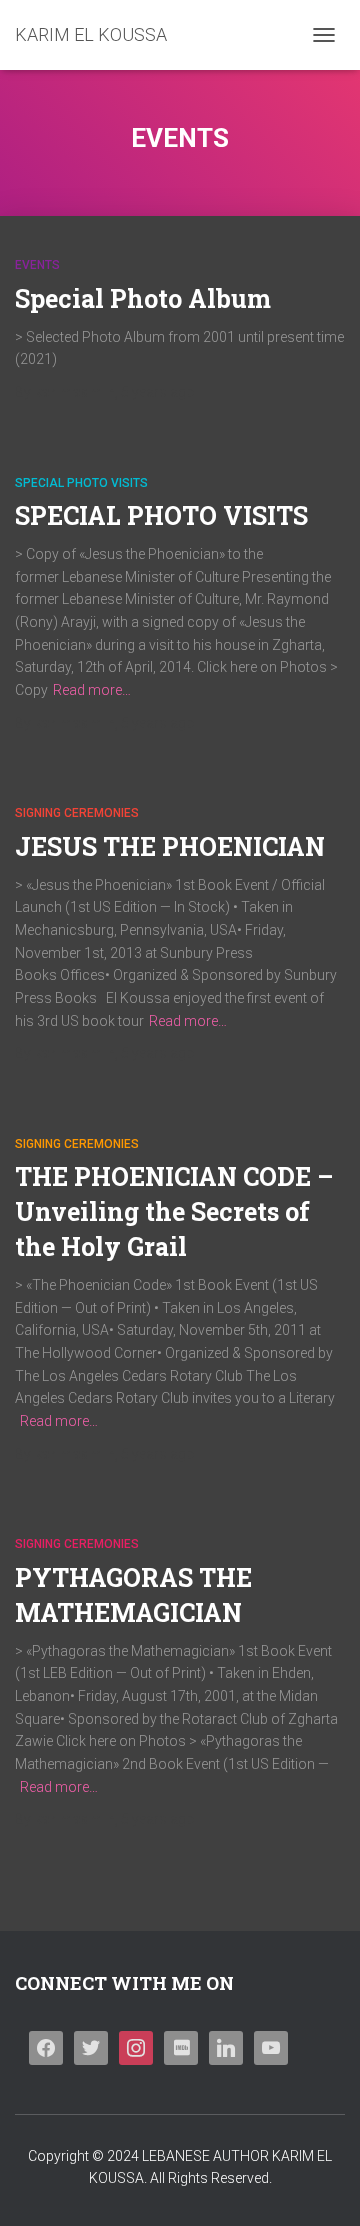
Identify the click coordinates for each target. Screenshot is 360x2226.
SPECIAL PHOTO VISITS (161, 515)
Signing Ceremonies (77, 813)
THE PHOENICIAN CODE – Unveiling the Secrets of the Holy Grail (174, 1211)
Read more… (92, 690)
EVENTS (37, 265)
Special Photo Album (143, 298)
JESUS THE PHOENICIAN (170, 846)
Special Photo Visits (81, 483)
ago (158, 392)
